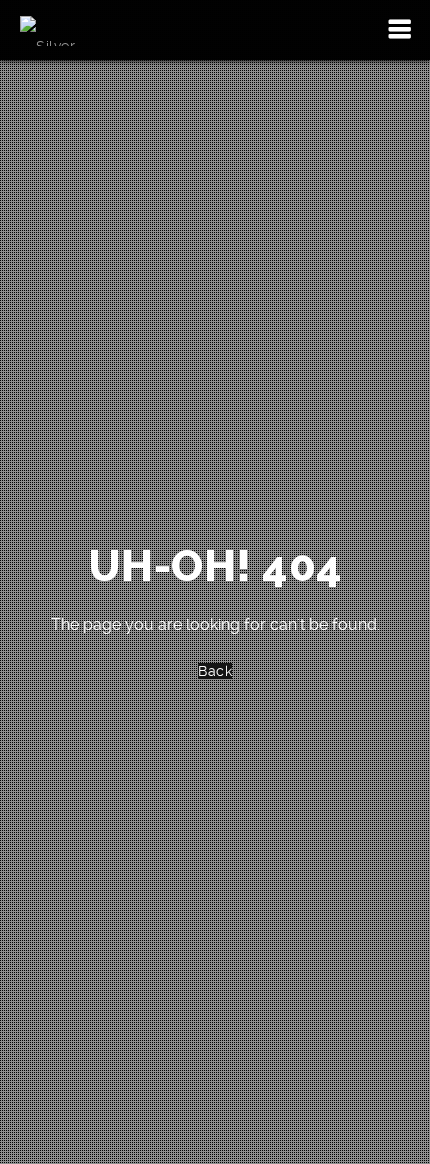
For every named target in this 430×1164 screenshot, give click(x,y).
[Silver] (47, 30)
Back (215, 671)
